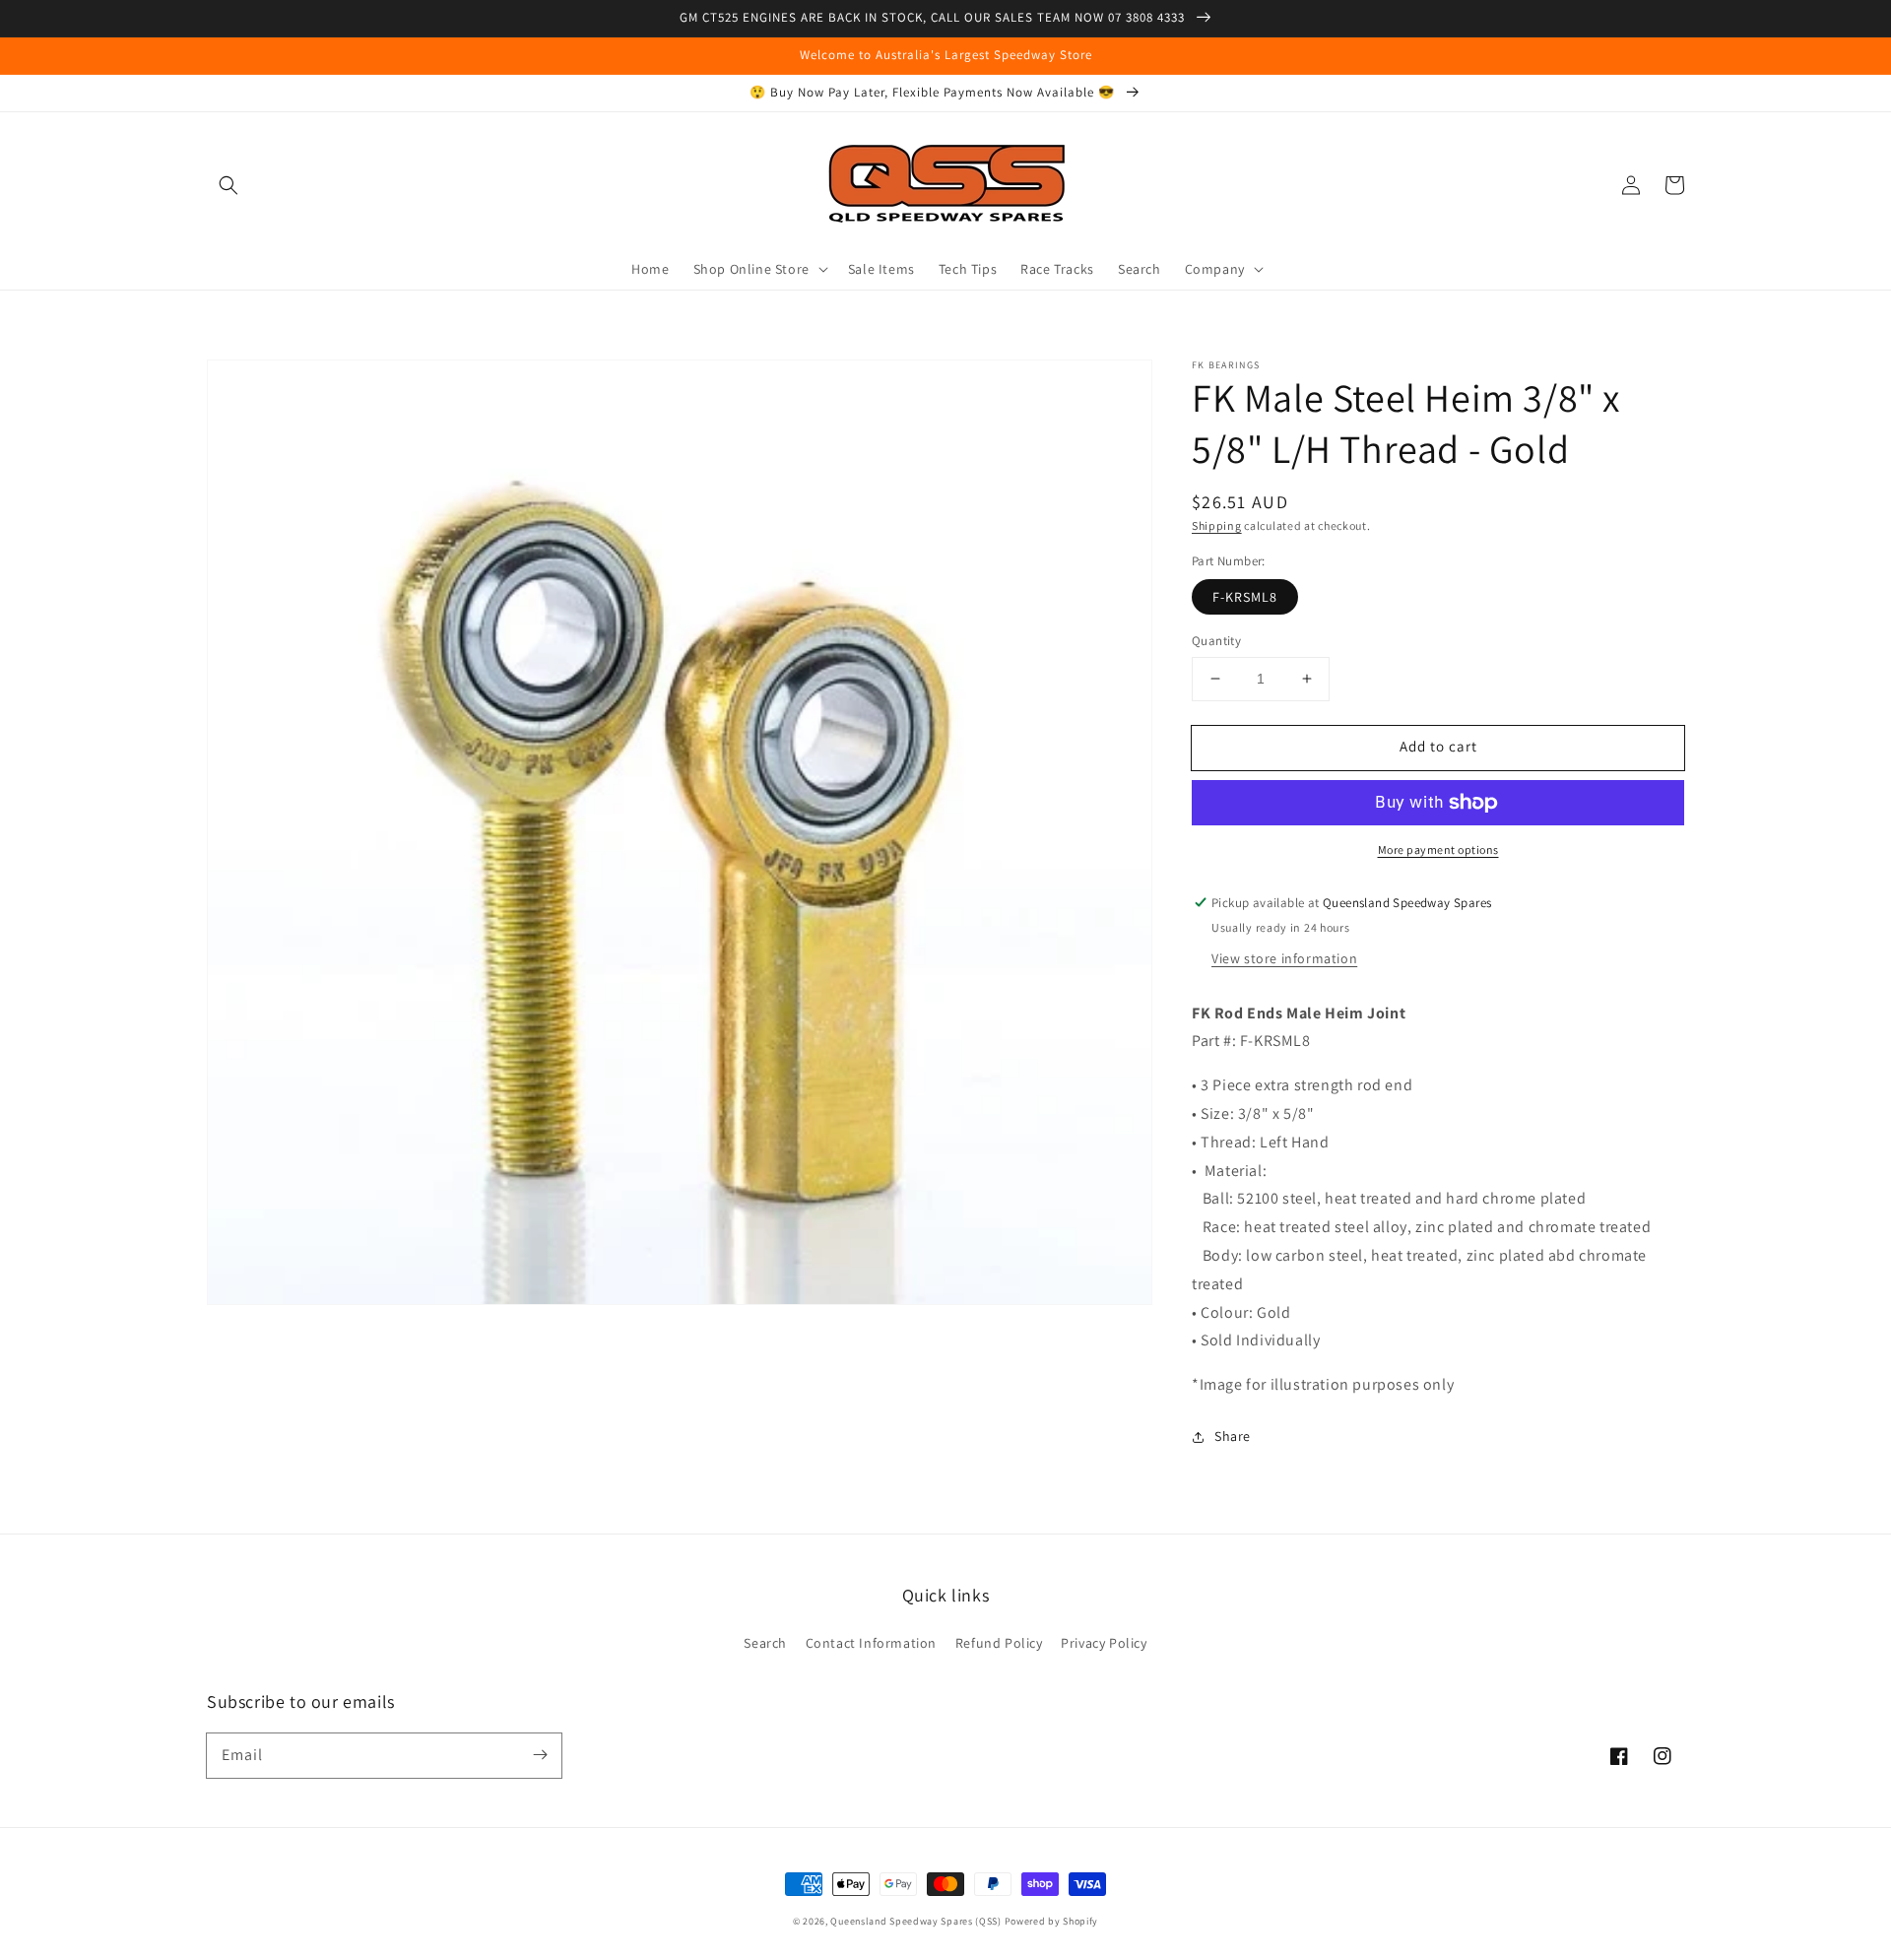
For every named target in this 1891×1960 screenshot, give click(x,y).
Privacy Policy (1104, 1643)
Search (765, 1643)
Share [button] (1233, 1436)
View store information (1284, 958)
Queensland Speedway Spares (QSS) (915, 1921)
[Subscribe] (540, 1755)
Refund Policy (999, 1643)
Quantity (1216, 641)
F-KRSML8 (1245, 597)
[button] (228, 185)
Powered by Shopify (1052, 1921)
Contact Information (871, 1643)
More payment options (1438, 849)
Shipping (1217, 525)
